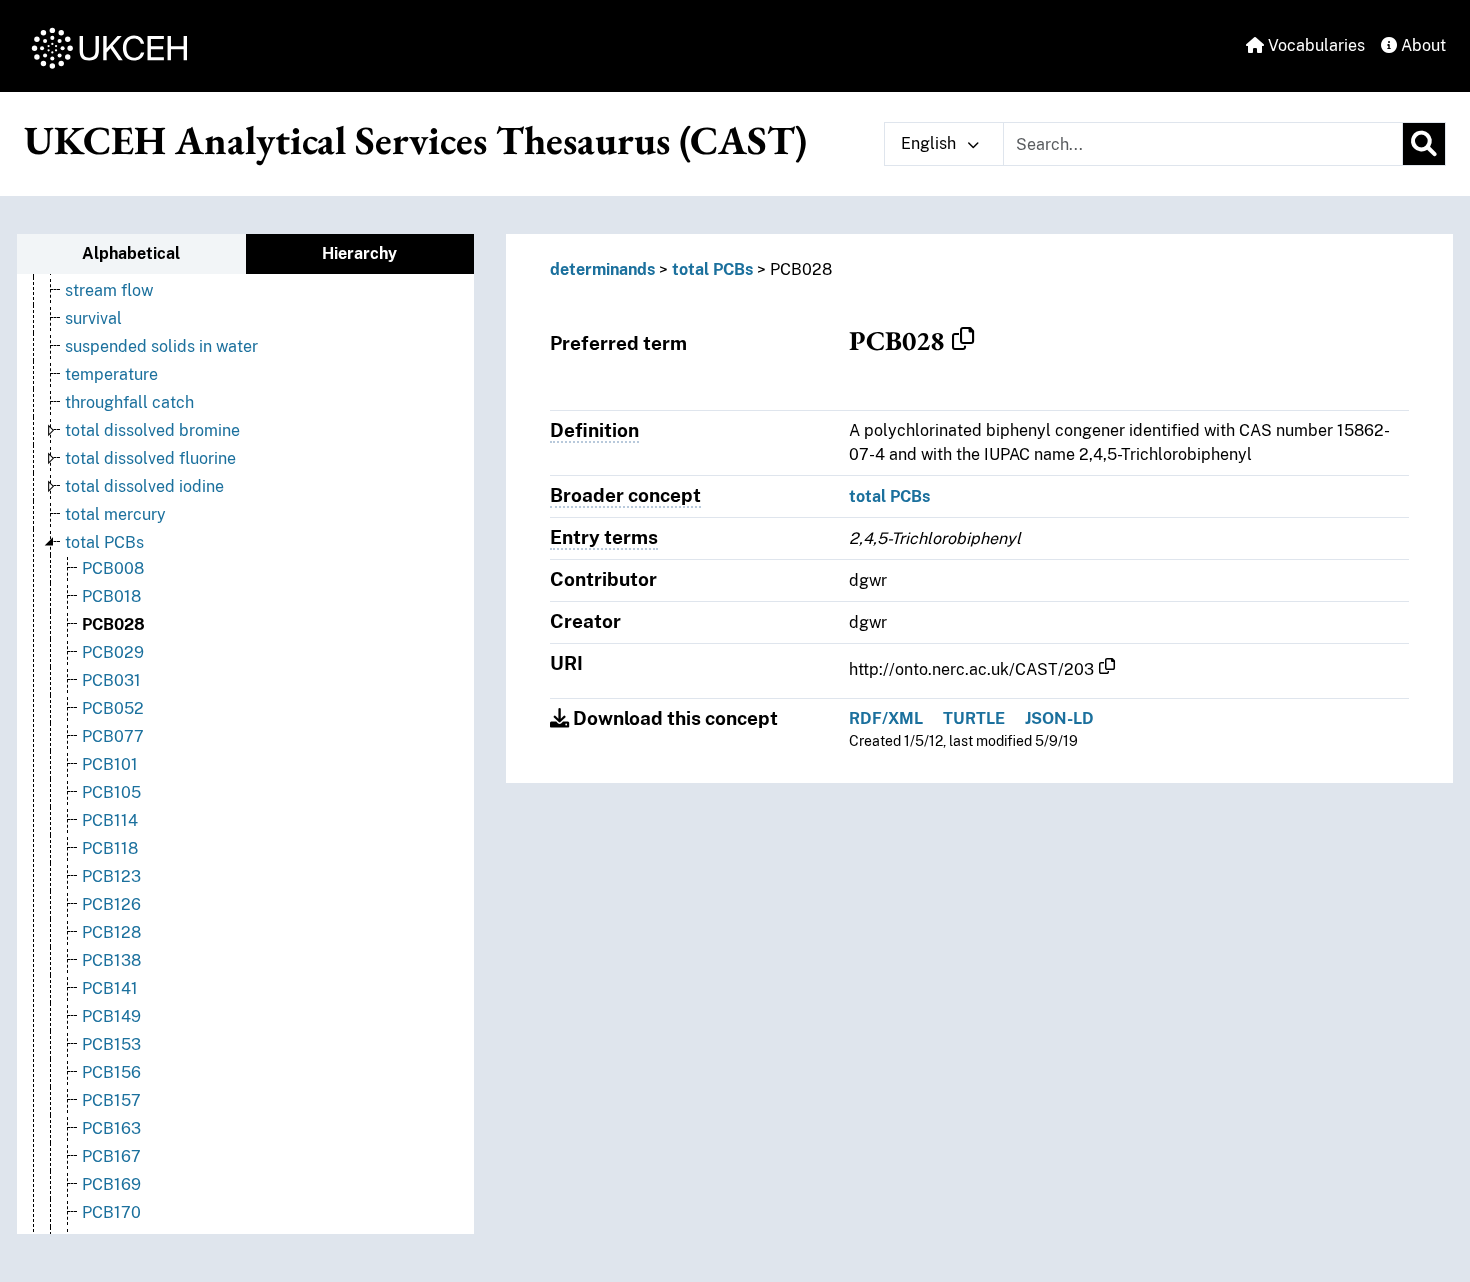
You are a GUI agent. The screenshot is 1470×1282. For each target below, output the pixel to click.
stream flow (109, 290)
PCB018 (111, 596)
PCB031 (111, 680)
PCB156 (111, 1072)
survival (93, 318)
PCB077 (113, 736)
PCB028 (113, 624)
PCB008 (113, 568)
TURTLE (974, 718)
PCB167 (111, 1156)
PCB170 (111, 1212)
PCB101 (110, 764)
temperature (111, 374)
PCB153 (111, 1044)
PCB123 (111, 876)
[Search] (1424, 144)
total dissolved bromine (152, 430)
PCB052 (113, 708)
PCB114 (110, 820)
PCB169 (111, 1184)
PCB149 (111, 1016)
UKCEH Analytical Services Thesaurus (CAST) (415, 140)
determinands (602, 269)
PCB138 (111, 960)
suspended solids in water (161, 346)
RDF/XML (886, 718)
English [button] (930, 143)
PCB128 (111, 932)
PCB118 (110, 848)
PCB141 (110, 988)
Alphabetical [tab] (131, 253)
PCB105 (111, 792)
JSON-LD (1059, 718)
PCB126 (111, 904)
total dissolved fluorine (150, 458)
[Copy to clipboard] (963, 340)
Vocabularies (1314, 45)
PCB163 (111, 1128)
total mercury (115, 514)
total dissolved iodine (144, 486)
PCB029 (113, 652)
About (1421, 45)
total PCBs (104, 542)
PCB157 (111, 1100)
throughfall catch (129, 402)
